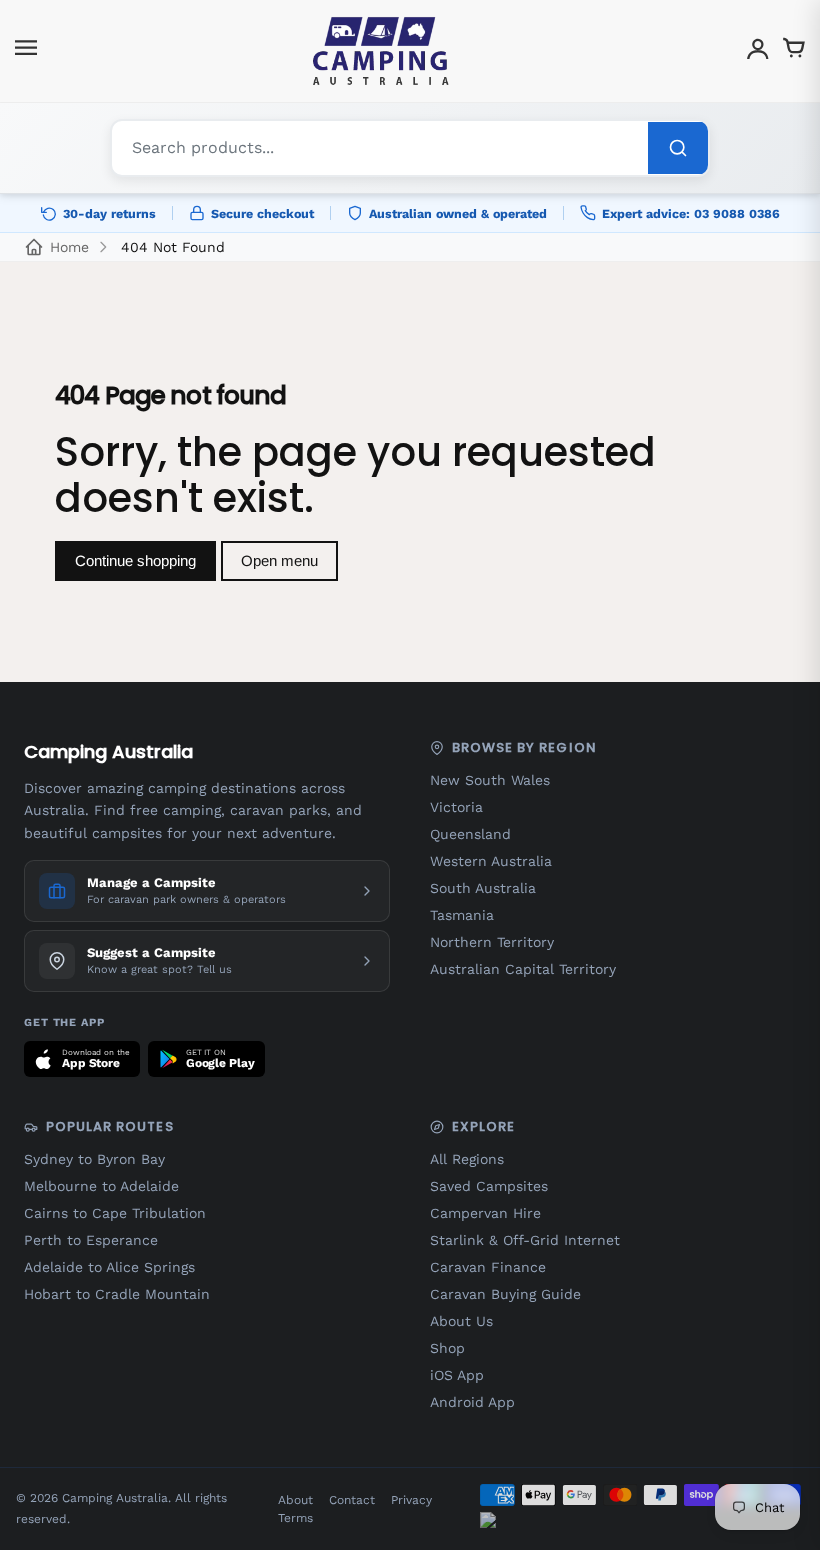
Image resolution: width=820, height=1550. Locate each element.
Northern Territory (492, 942)
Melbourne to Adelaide (101, 1186)
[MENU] (26, 51)
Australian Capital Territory (523, 969)
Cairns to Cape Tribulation (115, 1213)
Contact (352, 1500)
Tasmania (462, 915)
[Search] (678, 148)
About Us (461, 1321)
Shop (447, 1348)
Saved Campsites (489, 1186)
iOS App (457, 1375)
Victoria (456, 807)
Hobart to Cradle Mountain (117, 1294)
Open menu (279, 560)
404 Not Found (173, 247)
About (295, 1500)
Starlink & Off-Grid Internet (525, 1240)
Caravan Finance (488, 1267)
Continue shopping (135, 560)
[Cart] (794, 51)
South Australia (483, 888)
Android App (472, 1402)
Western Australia (491, 861)
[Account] (758, 51)
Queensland (470, 834)
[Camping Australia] (381, 51)
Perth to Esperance (91, 1240)
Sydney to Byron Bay (94, 1159)
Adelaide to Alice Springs (109, 1267)
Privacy (411, 1500)
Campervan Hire (485, 1213)
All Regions (467, 1159)
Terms (295, 1518)
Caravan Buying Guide (505, 1294)
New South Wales (490, 780)
